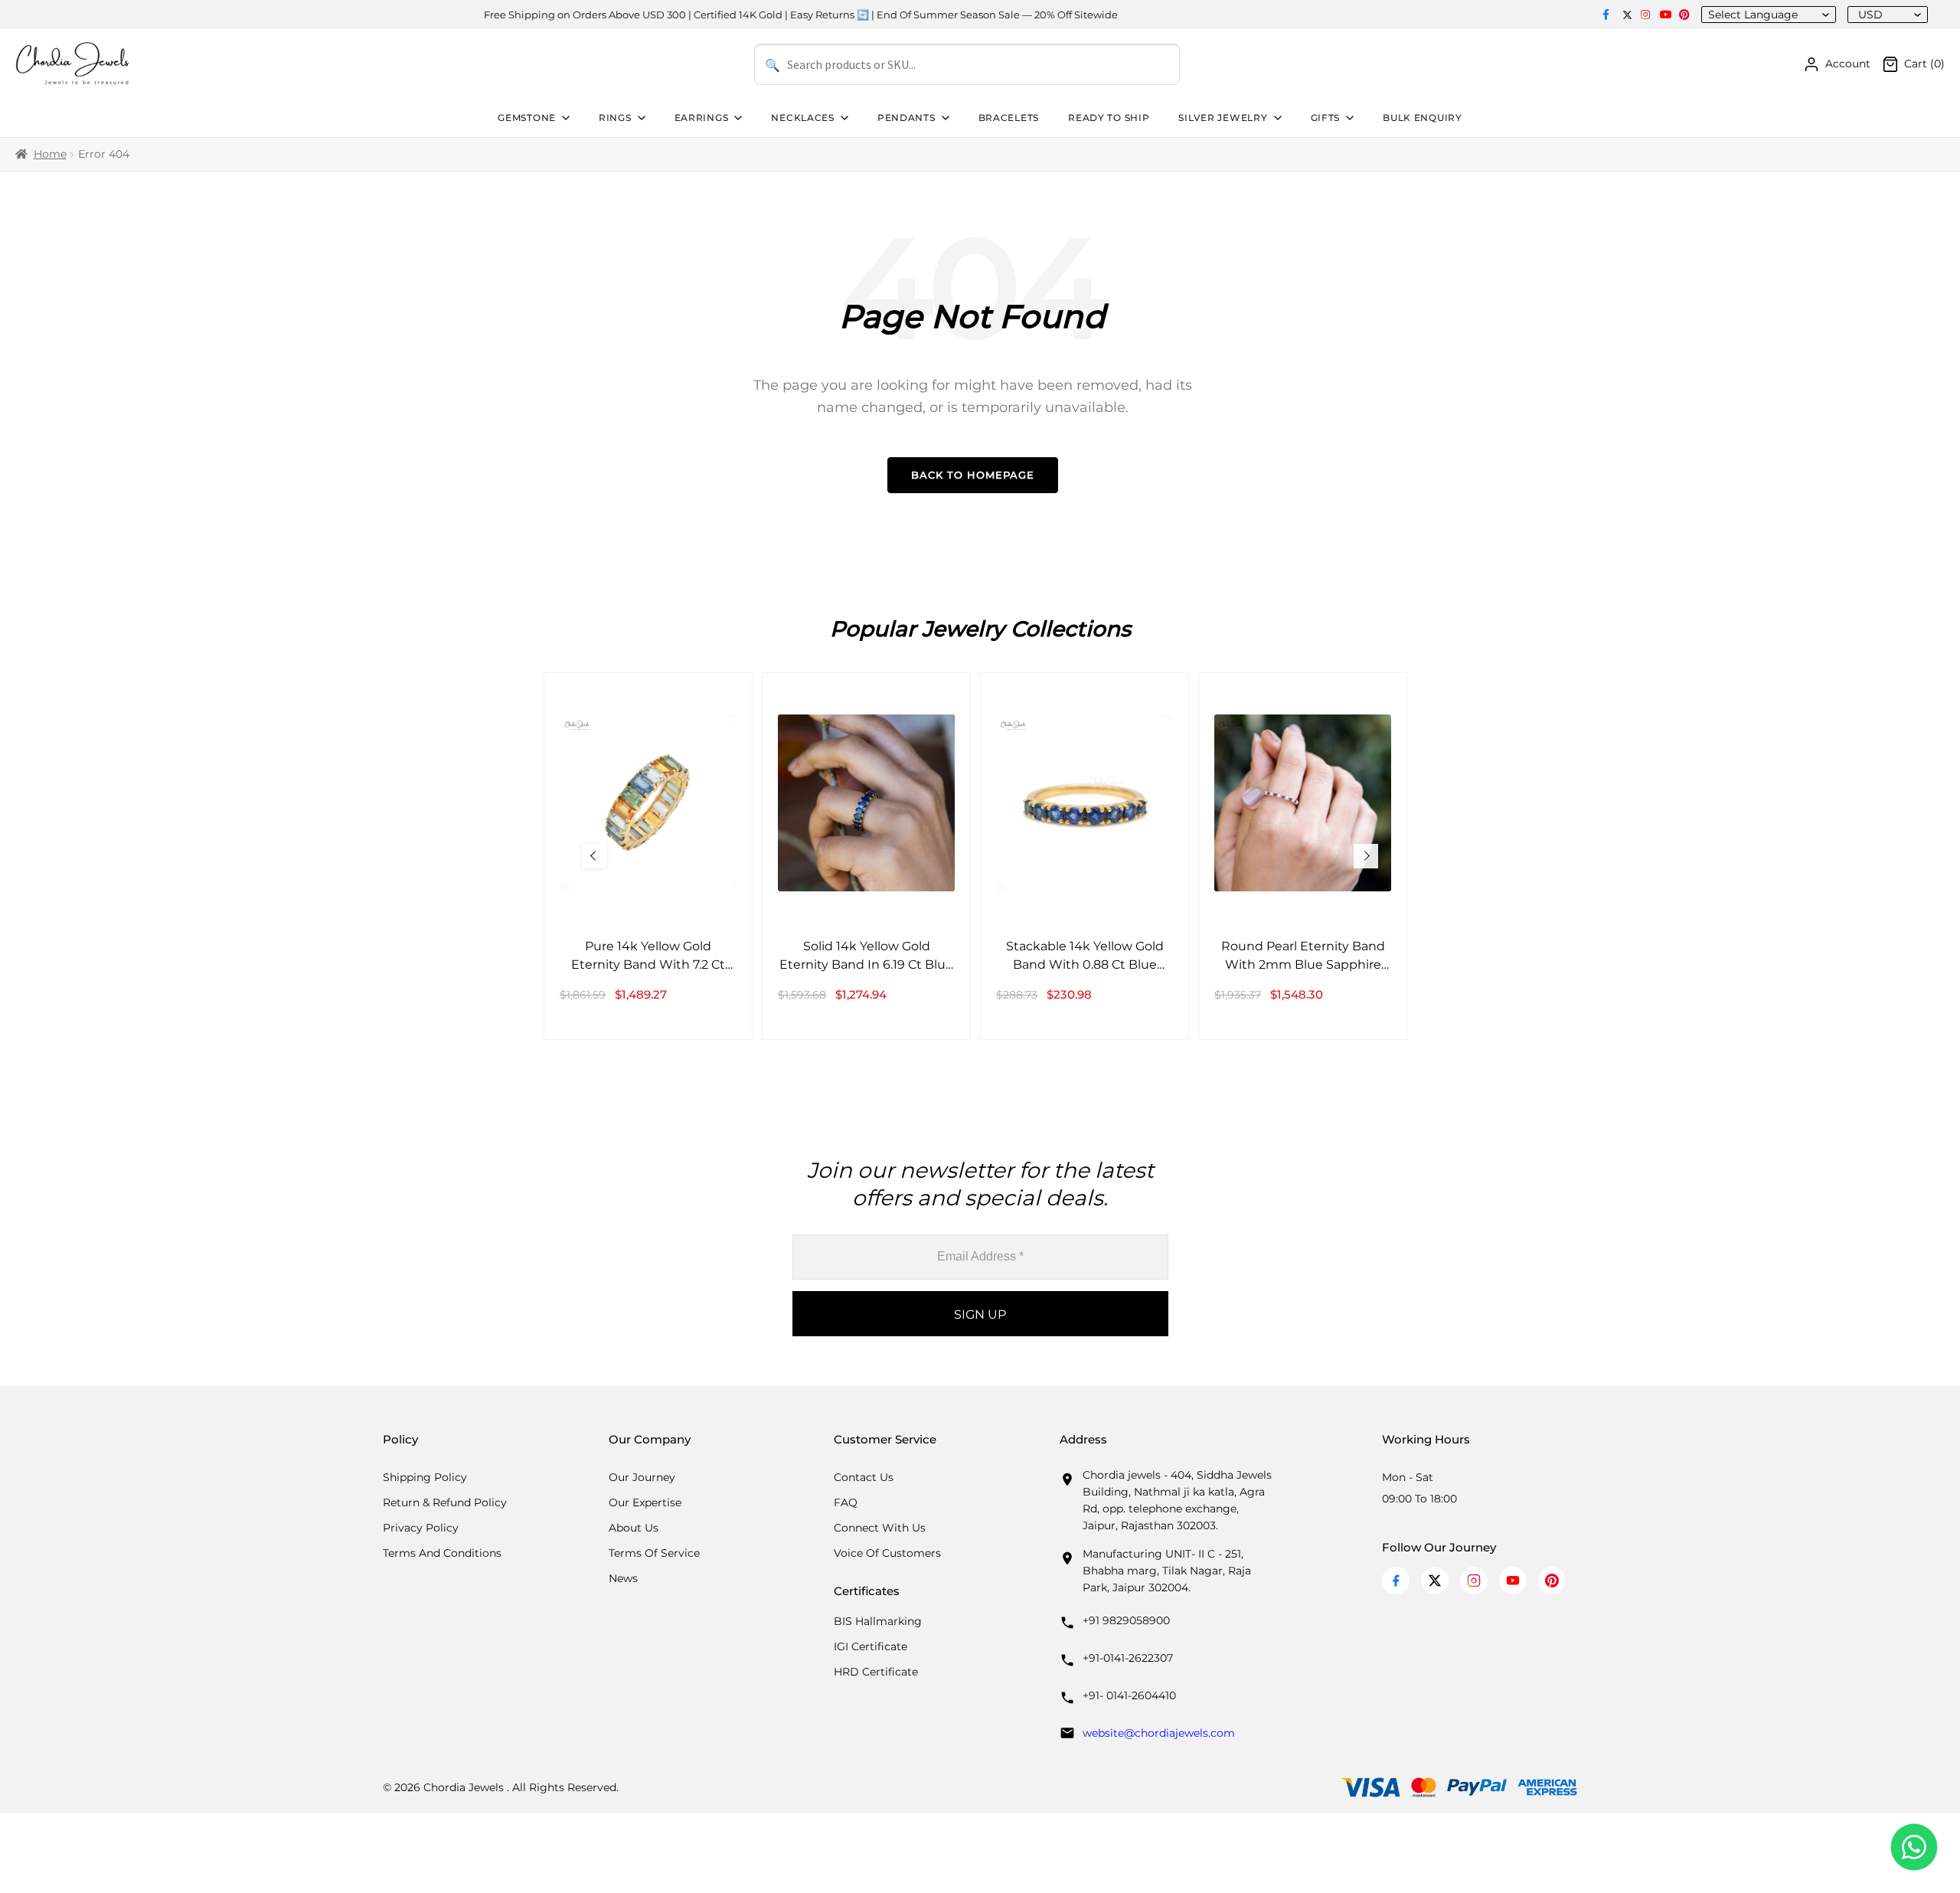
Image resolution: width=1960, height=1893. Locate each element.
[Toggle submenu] (564, 118)
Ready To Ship (1109, 118)
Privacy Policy (421, 1528)
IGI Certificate (871, 1646)
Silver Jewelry (1223, 118)
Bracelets (1009, 118)
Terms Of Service (654, 1553)
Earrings (702, 118)
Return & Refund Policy (445, 1502)
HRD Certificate (876, 1672)
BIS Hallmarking (878, 1621)
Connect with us (880, 1528)
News (623, 1578)
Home (50, 154)
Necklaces (802, 118)
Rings (615, 118)
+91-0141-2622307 (1128, 1658)
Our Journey (642, 1477)
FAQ (846, 1502)
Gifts (1326, 118)
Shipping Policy (425, 1477)
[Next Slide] (1366, 856)
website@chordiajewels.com (1159, 1733)
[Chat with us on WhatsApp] (1914, 1847)
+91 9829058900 (1126, 1620)
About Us (634, 1528)
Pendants (906, 118)
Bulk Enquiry (1423, 118)
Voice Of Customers (887, 1553)
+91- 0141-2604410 (1129, 1695)
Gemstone (527, 118)
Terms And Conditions (442, 1553)
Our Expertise (645, 1502)
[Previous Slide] (594, 856)
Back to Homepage (973, 475)
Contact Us (864, 1477)
